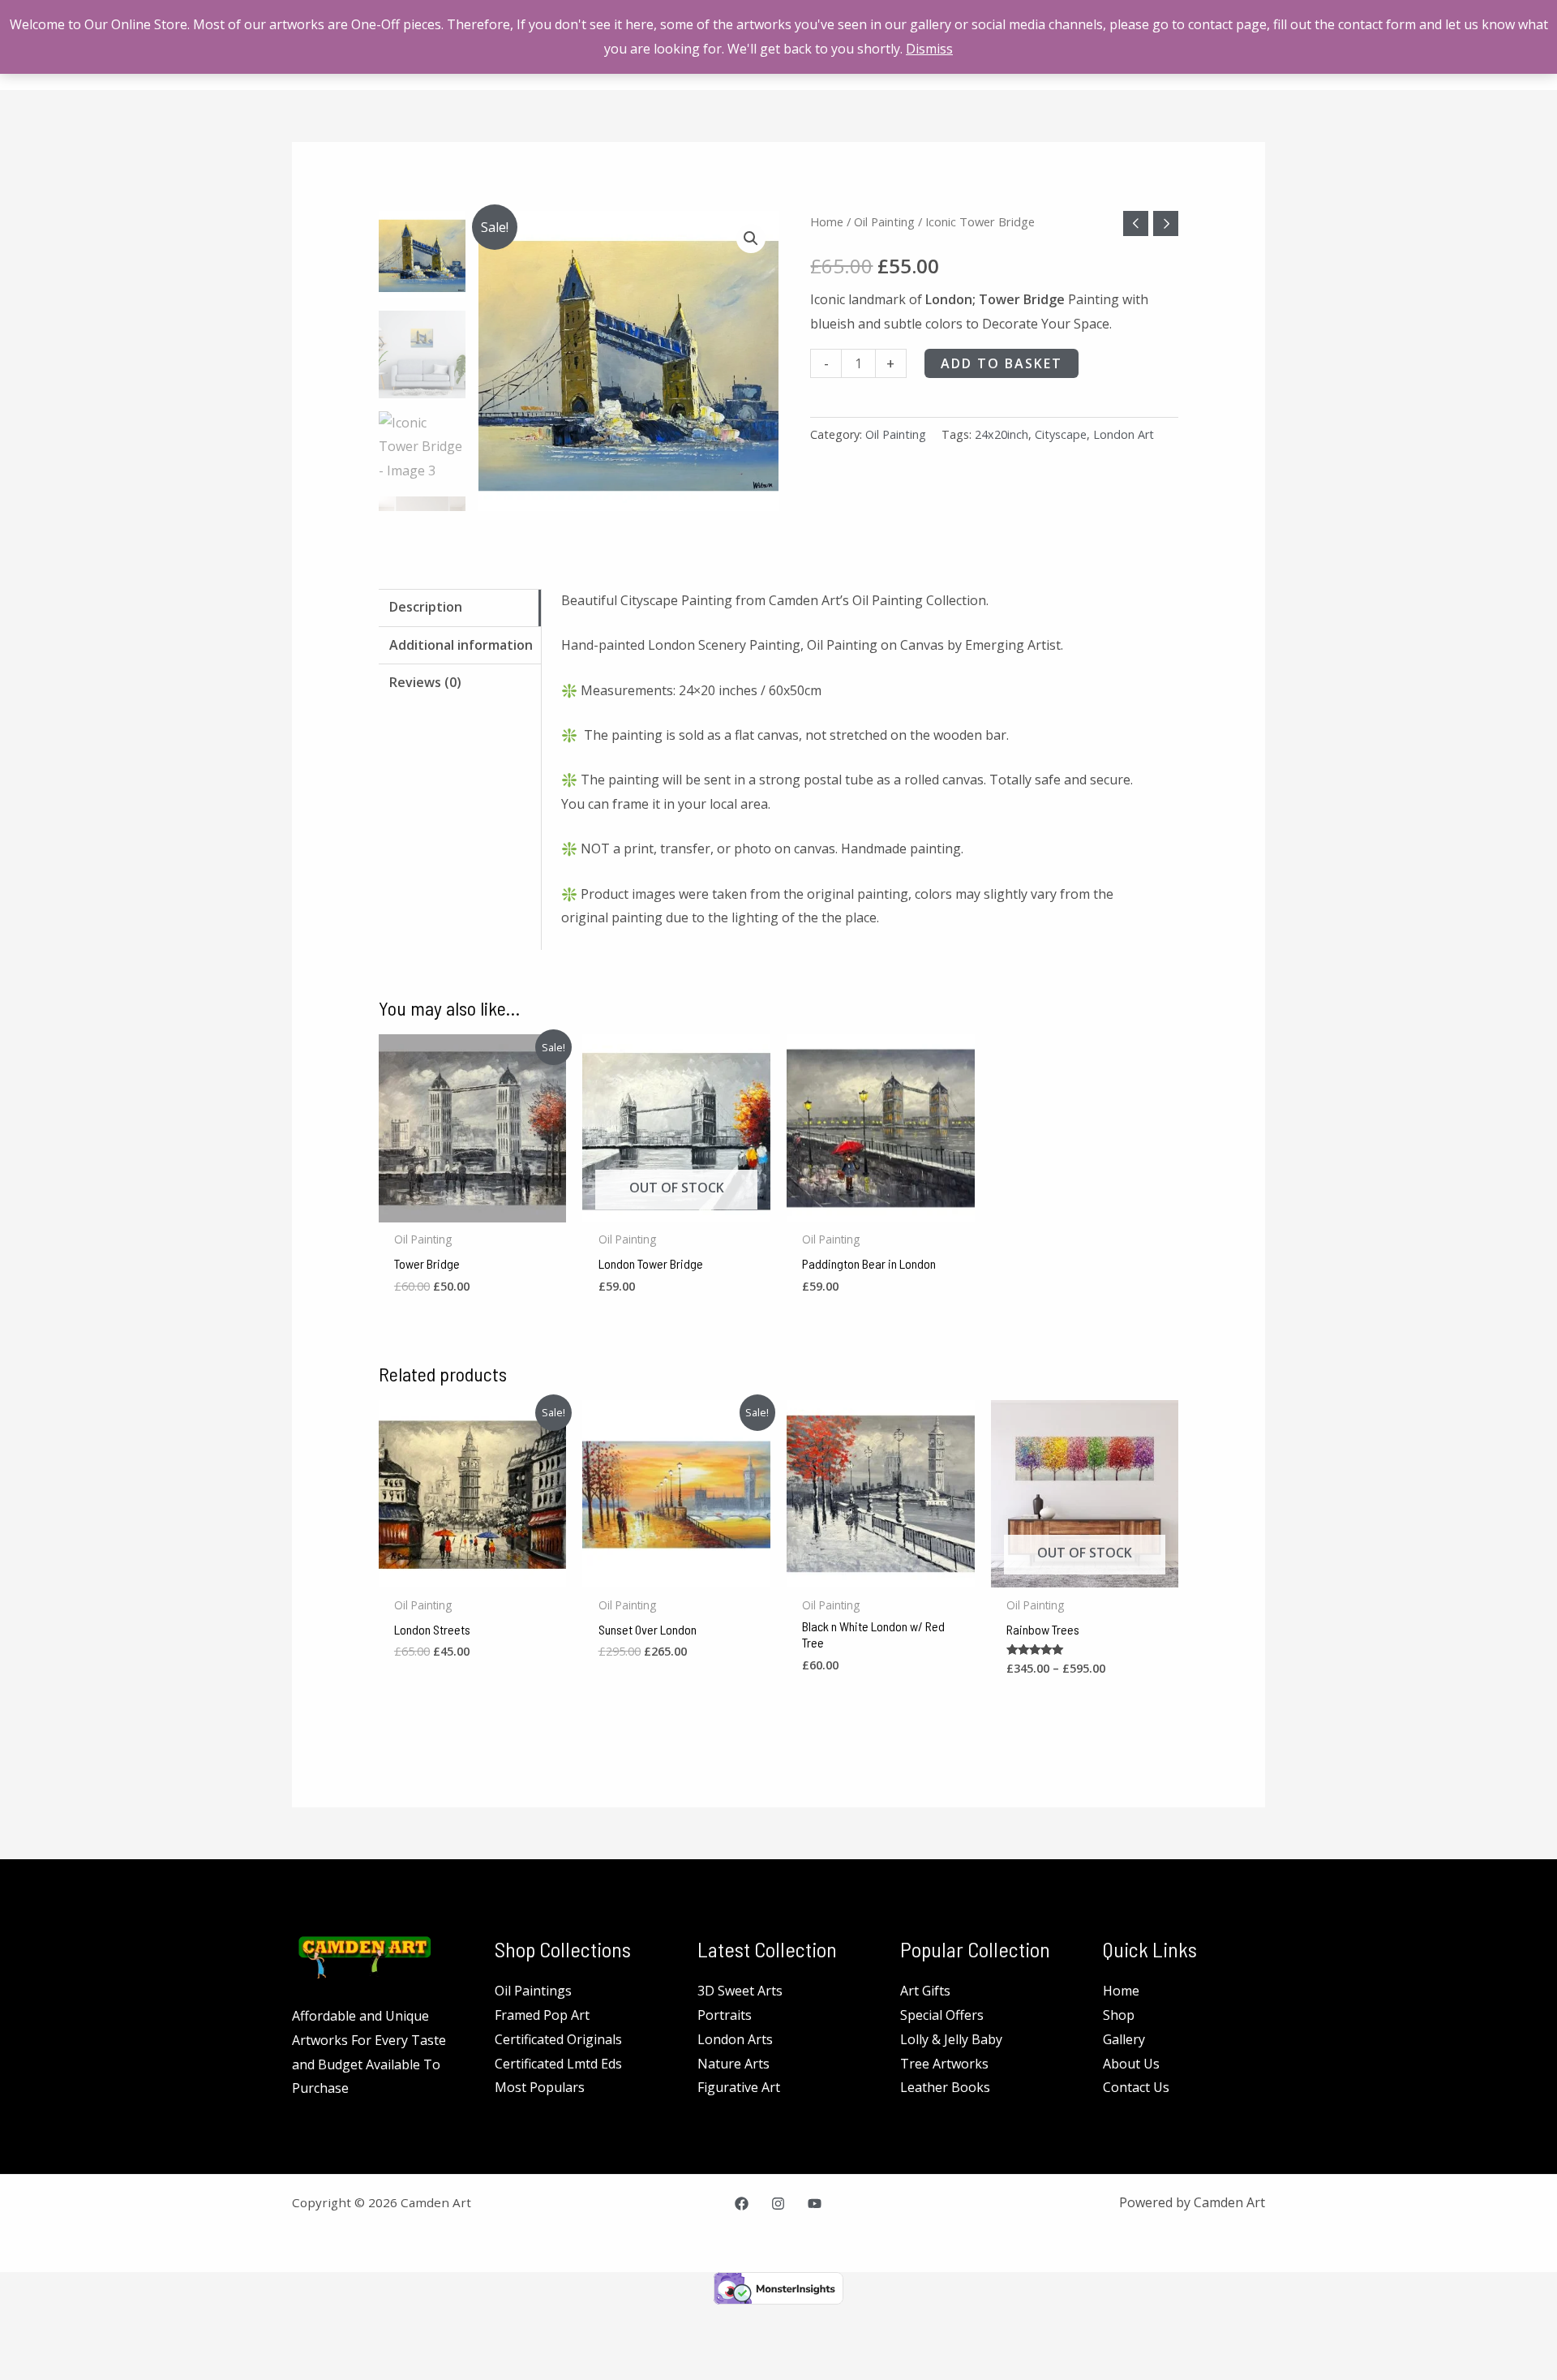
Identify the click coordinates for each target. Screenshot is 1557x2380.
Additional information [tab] (461, 645)
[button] (751, 238)
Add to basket (1002, 363)
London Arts (735, 2039)
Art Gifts (925, 1991)
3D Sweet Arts (740, 1991)
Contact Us (1136, 2087)
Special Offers (942, 2015)
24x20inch (1002, 434)
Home (827, 221)
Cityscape (1061, 434)
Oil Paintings (533, 1991)
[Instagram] (778, 2204)
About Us (1131, 2064)
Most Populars (540, 2087)
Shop (1119, 2015)
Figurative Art (739, 2087)
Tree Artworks (944, 2064)
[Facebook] (742, 2204)
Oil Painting (884, 221)
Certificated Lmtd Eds (558, 2064)
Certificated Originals (558, 2039)
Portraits (725, 2015)
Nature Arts (733, 2064)
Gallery (1124, 2039)
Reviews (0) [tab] (425, 682)
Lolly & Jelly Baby (951, 2039)
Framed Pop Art (542, 2015)
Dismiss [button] (929, 49)
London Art (1124, 434)
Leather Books (945, 2087)
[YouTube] (815, 2204)
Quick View (472, 1208)
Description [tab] (426, 607)
